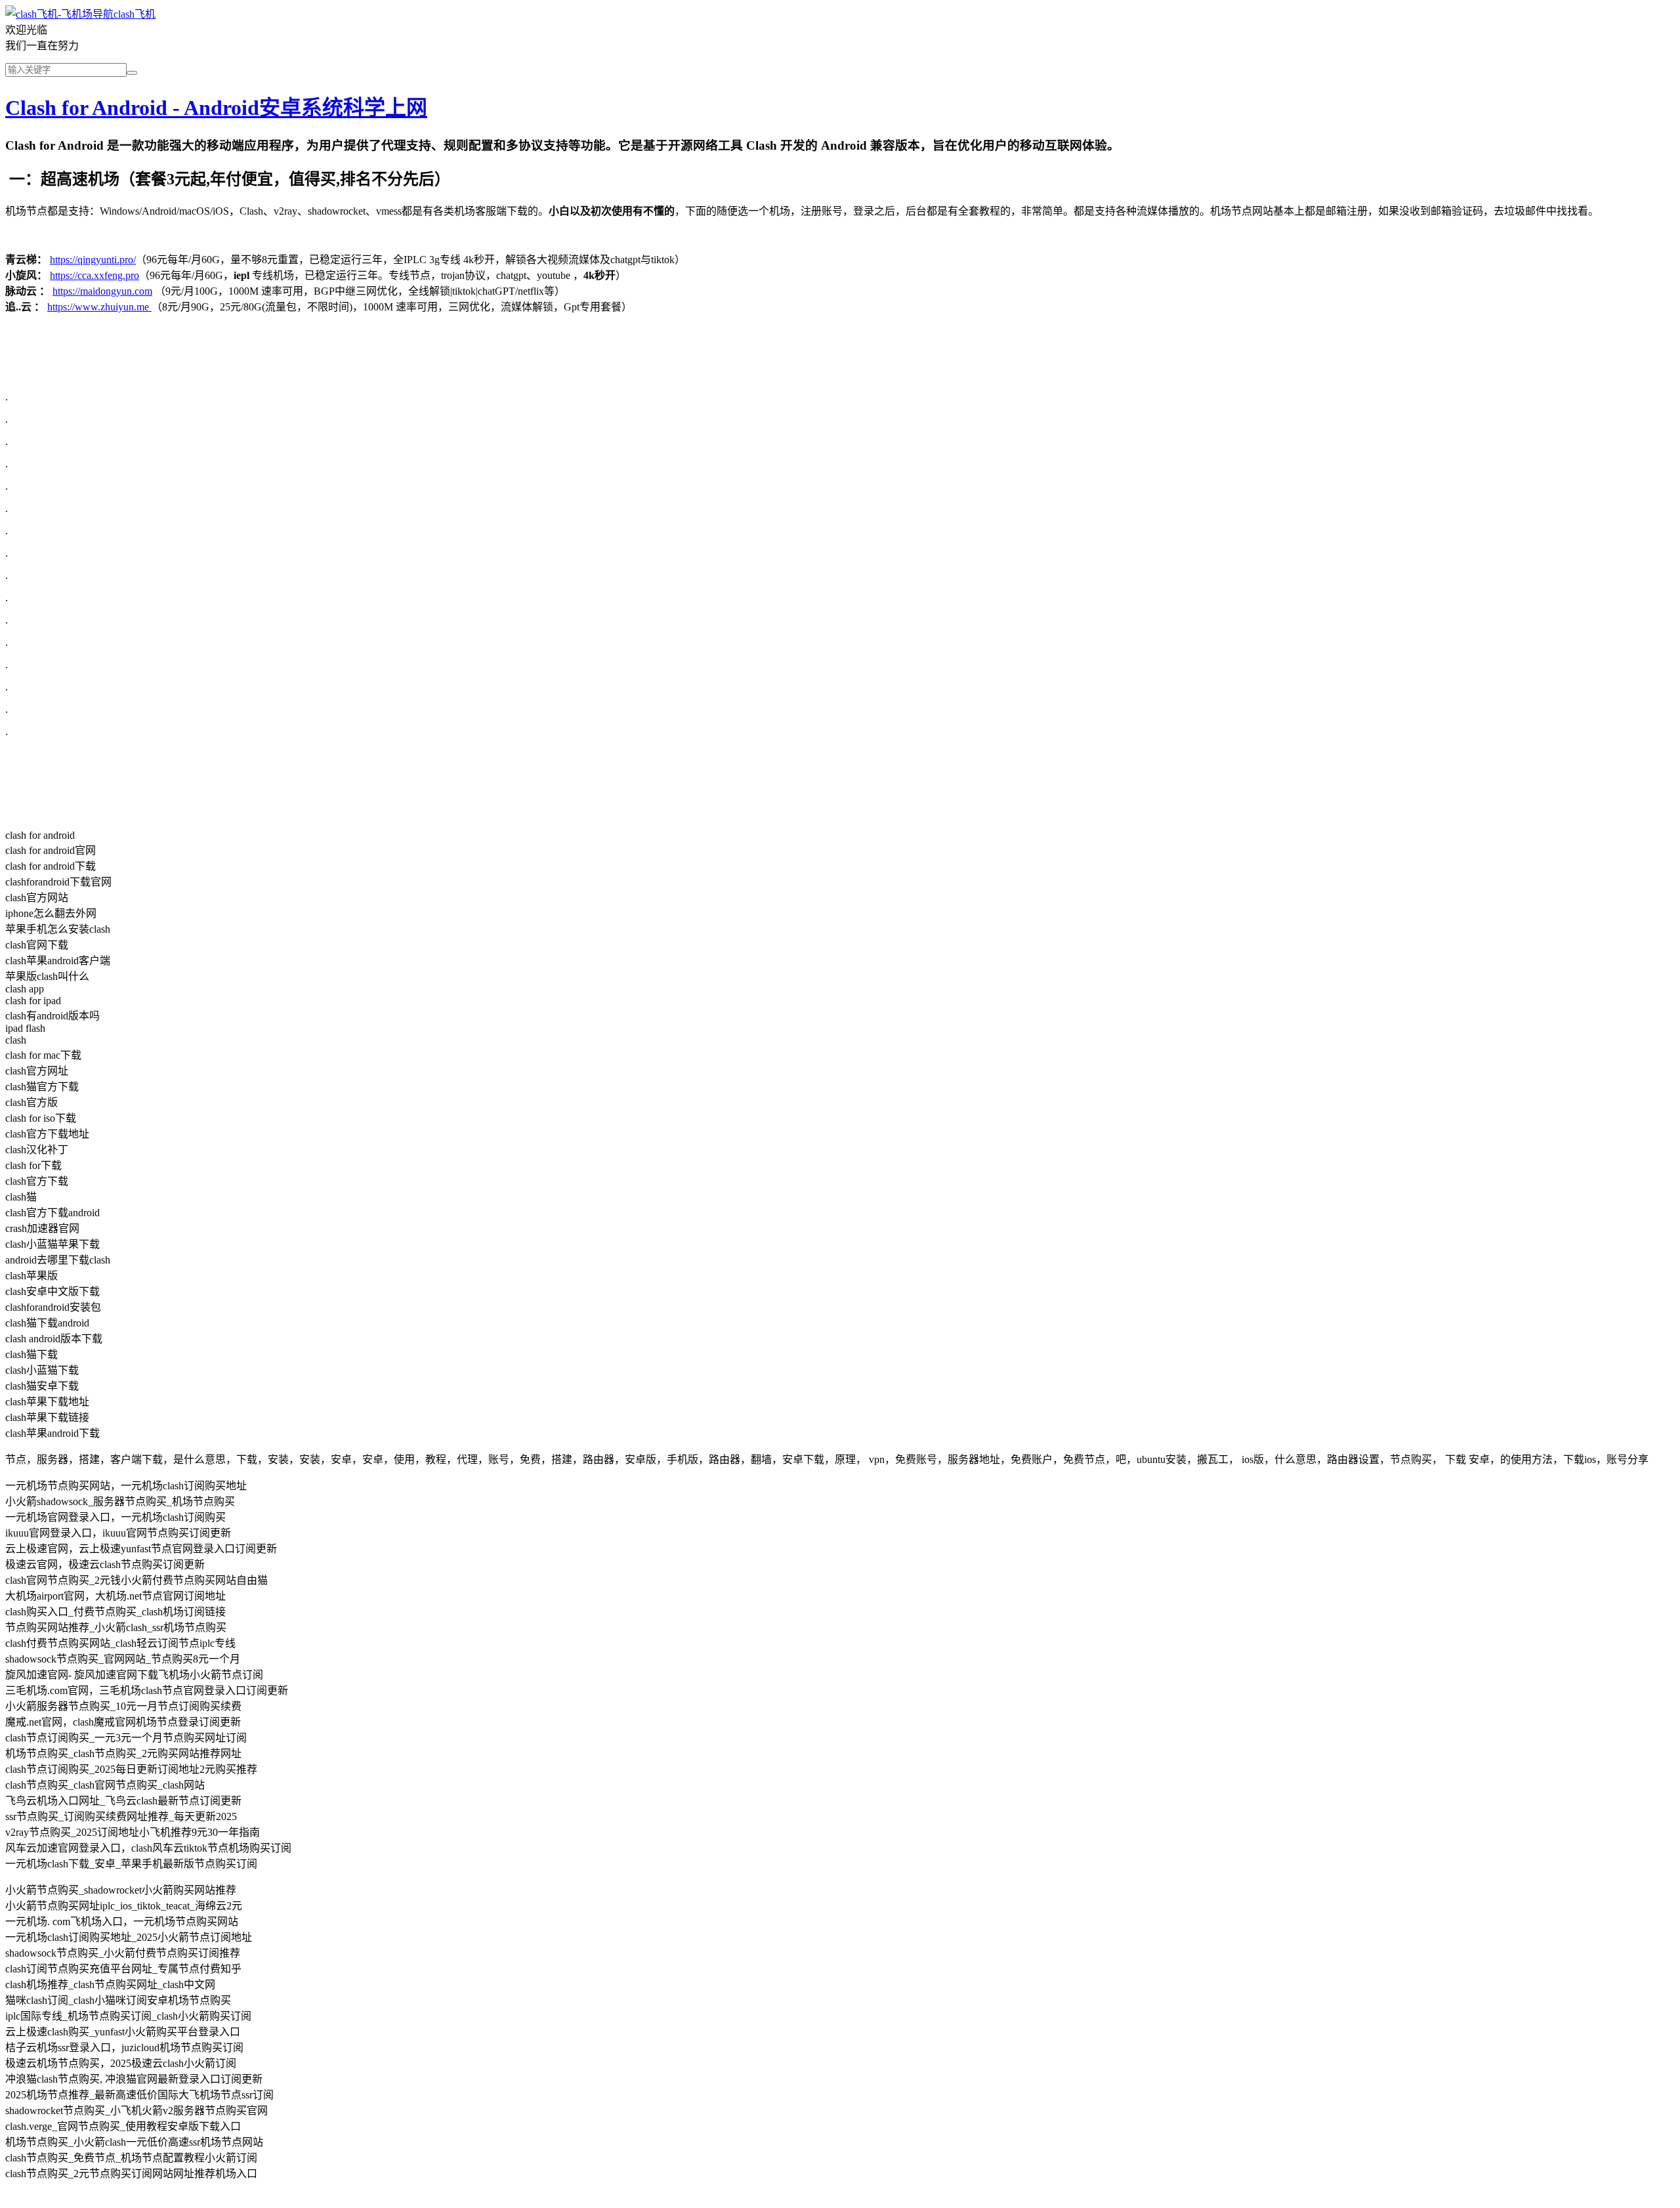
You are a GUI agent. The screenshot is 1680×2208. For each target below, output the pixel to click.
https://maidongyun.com (102, 291)
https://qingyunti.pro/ (93, 260)
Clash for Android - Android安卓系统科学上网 (216, 108)
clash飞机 (135, 14)
